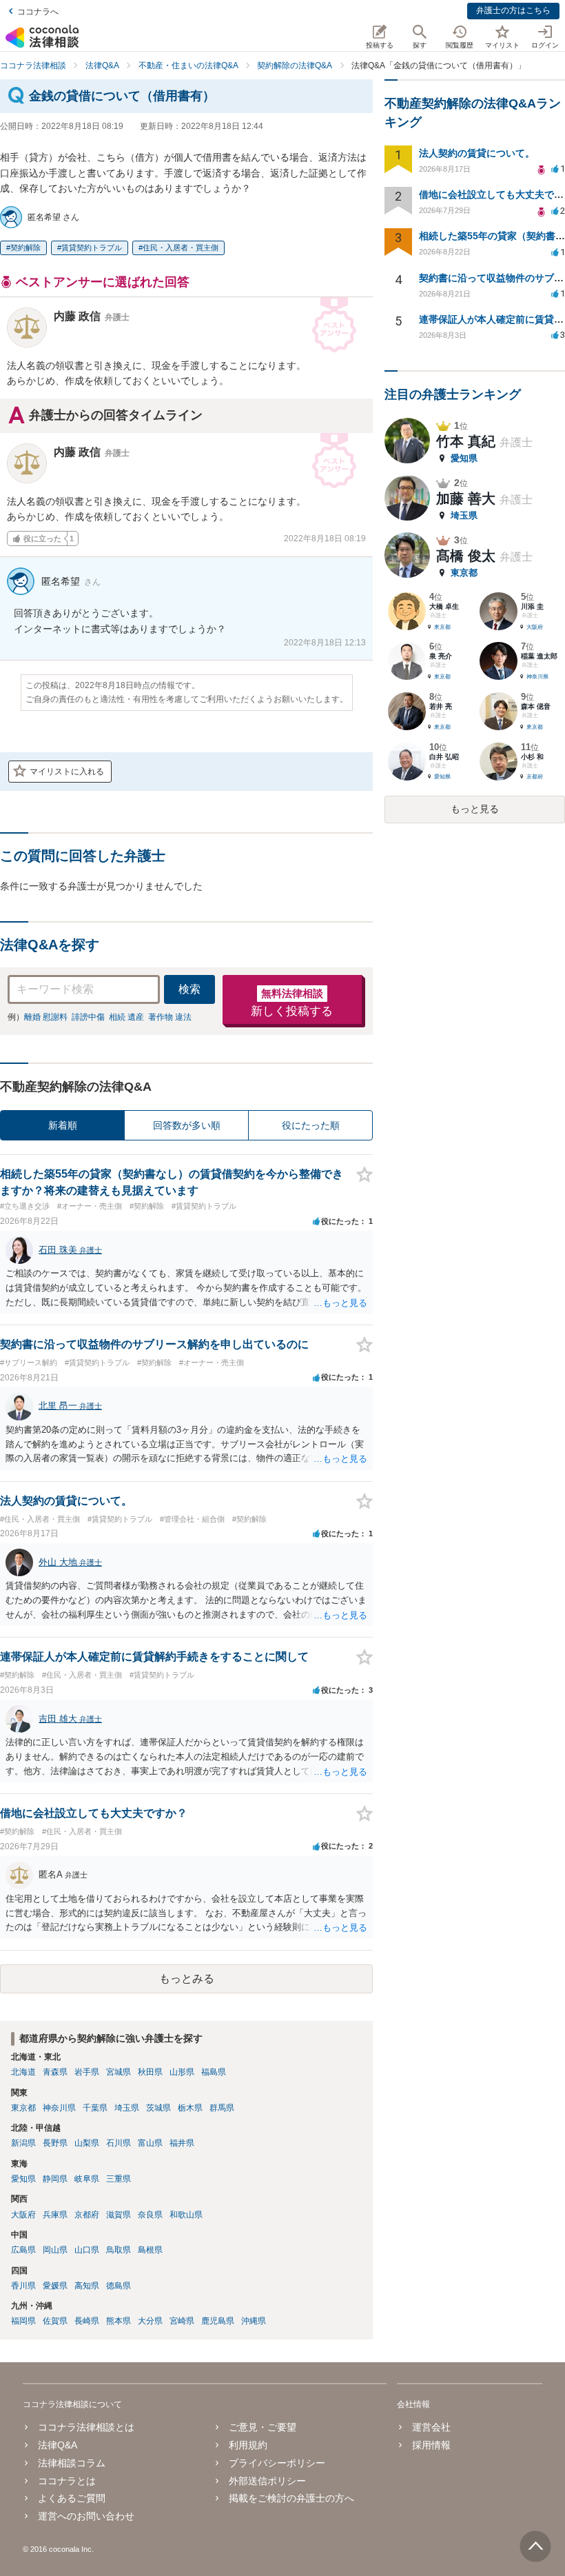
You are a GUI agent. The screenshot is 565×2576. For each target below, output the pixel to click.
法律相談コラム (72, 2463)
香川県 (23, 2286)
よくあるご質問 (72, 2498)
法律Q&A (58, 2445)
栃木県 (190, 2108)
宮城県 (119, 2072)
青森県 (55, 2072)
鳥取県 (119, 2250)
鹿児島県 (218, 2321)
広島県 (23, 2250)
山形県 (182, 2072)
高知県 (87, 2286)
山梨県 (87, 2143)
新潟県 (23, 2143)
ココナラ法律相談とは (86, 2427)
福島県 (214, 2072)
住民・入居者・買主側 (181, 248)
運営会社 (431, 2427)
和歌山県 (186, 2215)
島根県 (150, 2250)
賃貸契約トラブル (92, 248)
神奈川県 (59, 2108)
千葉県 (95, 2108)
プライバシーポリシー (277, 2463)
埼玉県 (127, 2108)
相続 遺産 (126, 1017)
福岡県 (23, 2321)
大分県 (150, 2321)
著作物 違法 (170, 1017)
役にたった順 (311, 1125)
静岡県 (55, 2179)
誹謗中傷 (88, 1017)
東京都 (23, 2108)
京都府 (87, 2215)
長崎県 (87, 2321)
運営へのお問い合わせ (86, 2516)
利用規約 (248, 2445)
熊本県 (119, 2321)
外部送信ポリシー (267, 2481)
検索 (189, 989)
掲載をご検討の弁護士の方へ (291, 2498)
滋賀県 (119, 2215)
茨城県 (158, 2108)
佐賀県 (55, 2321)
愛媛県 (55, 2286)
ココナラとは (67, 2481)
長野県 (55, 2143)
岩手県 (87, 2072)
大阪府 (23, 2215)
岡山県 (55, 2250)
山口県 (87, 2250)
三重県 (119, 2179)
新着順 (63, 1125)
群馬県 (222, 2108)
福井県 (182, 2143)
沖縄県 (254, 2321)
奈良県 (150, 2215)
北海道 (23, 2072)
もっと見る (475, 809)
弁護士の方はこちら (513, 10)
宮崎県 (182, 2321)
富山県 (150, 2143)
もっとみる (187, 1979)
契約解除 (25, 248)
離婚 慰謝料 (46, 1017)
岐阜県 (87, 2179)
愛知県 (23, 2179)
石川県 (119, 2143)
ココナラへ (38, 12)
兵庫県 (55, 2215)
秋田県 (150, 2072)
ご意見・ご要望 (263, 2427)
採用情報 (431, 2445)
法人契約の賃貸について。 (477, 153)
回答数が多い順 (187, 1125)
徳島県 (119, 2286)
